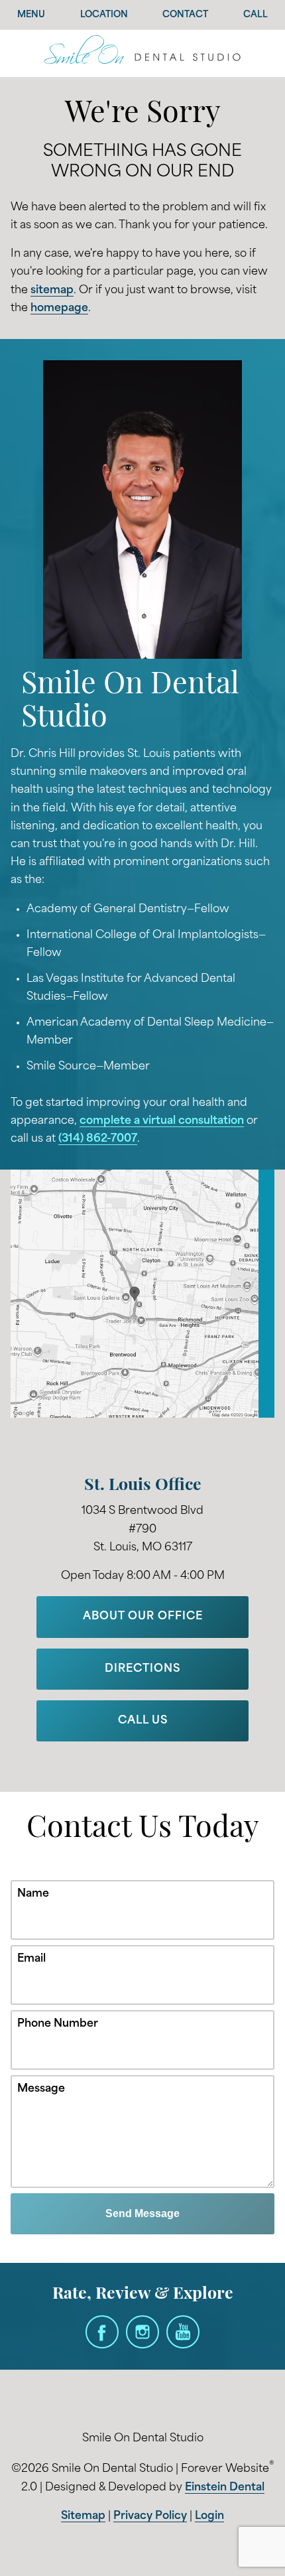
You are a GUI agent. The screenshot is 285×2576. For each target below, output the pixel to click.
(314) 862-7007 (98, 1139)
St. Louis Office (143, 1486)
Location (104, 15)
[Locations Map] (142, 1294)
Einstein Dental (225, 2488)
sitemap (52, 291)
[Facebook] (102, 2332)
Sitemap (83, 2516)
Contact (185, 15)
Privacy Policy (150, 2516)
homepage (59, 308)
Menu (31, 15)
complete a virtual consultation (162, 1121)
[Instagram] (142, 2332)
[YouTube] (183, 2332)
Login (209, 2516)
